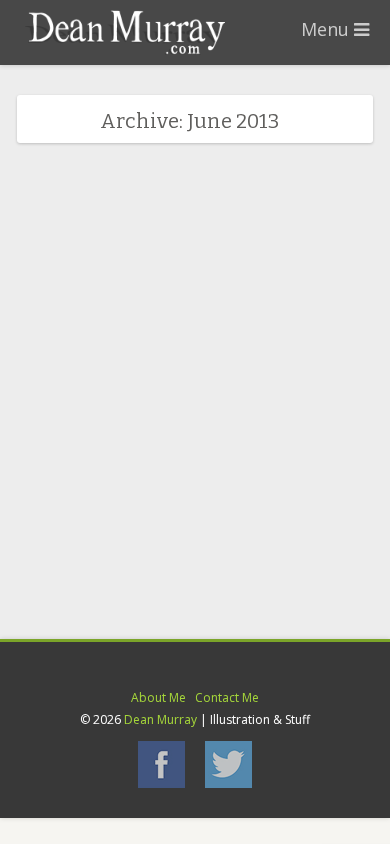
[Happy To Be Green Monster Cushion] (194, 444)
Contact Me (227, 697)
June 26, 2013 (71, 493)
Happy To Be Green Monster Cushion (191, 466)
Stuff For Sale (159, 493)
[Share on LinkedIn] (180, 542)
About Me (158, 697)
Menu (327, 29)
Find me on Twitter (228, 764)
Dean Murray (160, 719)
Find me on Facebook (161, 764)
